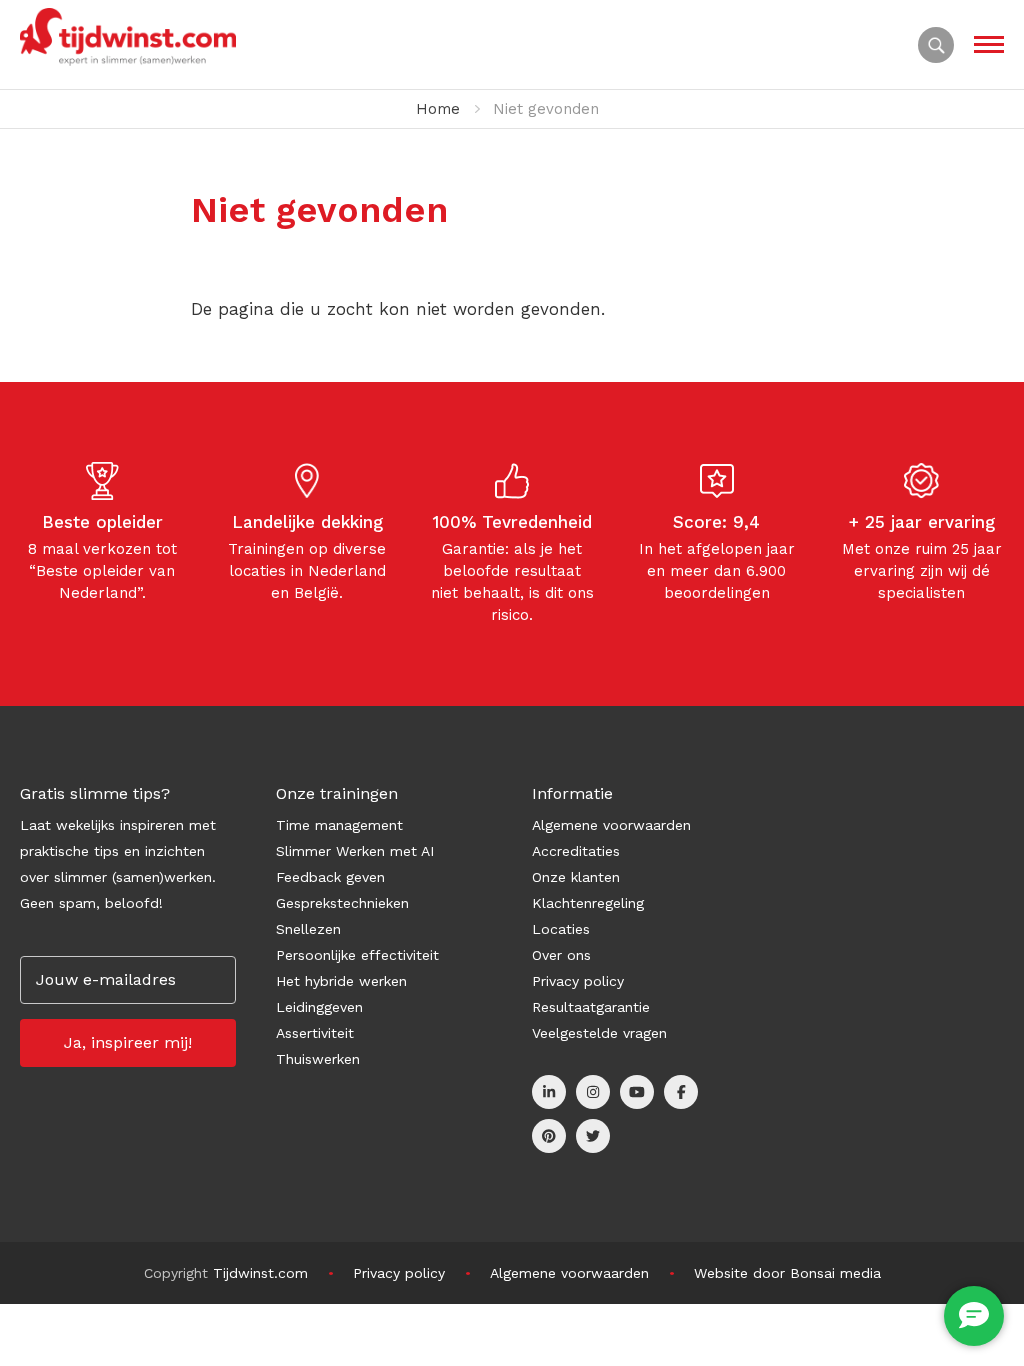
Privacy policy (578, 981)
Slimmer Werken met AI (355, 851)
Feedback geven (330, 877)
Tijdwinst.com (260, 1273)
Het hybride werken (341, 981)
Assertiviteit (315, 1033)
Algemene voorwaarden (611, 825)
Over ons (561, 955)
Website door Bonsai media (787, 1273)
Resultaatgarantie (591, 1007)
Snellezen (308, 929)
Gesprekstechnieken (342, 903)
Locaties (561, 929)
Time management (339, 825)
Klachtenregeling (588, 903)
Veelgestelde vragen (599, 1033)
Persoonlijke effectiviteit (357, 955)
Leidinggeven (319, 1007)
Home (438, 109)
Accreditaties (576, 851)
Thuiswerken (318, 1059)
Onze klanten (576, 877)
